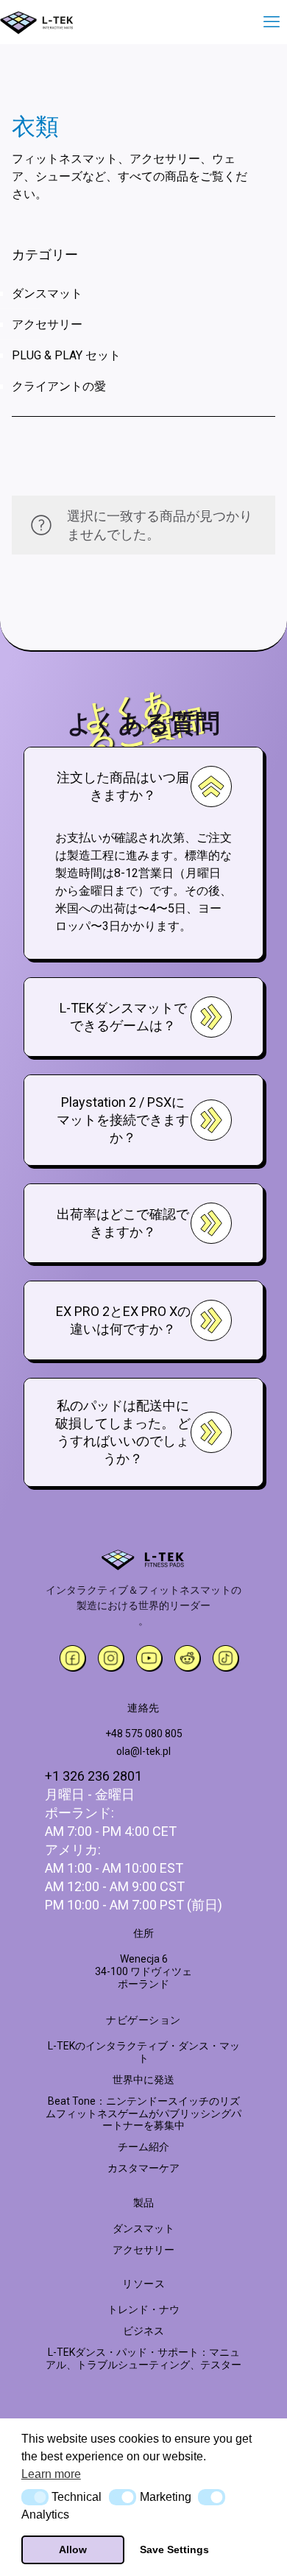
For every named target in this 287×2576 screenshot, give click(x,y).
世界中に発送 (143, 2080)
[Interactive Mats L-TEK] (37, 22)
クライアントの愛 (59, 386)
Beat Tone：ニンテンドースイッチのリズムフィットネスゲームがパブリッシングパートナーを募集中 (143, 2114)
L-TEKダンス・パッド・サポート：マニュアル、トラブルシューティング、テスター (143, 2358)
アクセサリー (47, 324)
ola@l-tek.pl (143, 1751)
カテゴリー (45, 254)
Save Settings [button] (174, 2549)
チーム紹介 (143, 2147)
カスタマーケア (143, 2168)
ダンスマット (47, 293)
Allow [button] (73, 2549)
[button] (35, 2497)
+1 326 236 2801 (93, 1776)
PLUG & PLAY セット (66, 355)
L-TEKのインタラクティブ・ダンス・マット (144, 2052)
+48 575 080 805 (144, 1734)
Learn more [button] (51, 2474)
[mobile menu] (267, 22)
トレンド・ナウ (143, 2309)
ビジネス (143, 2331)
